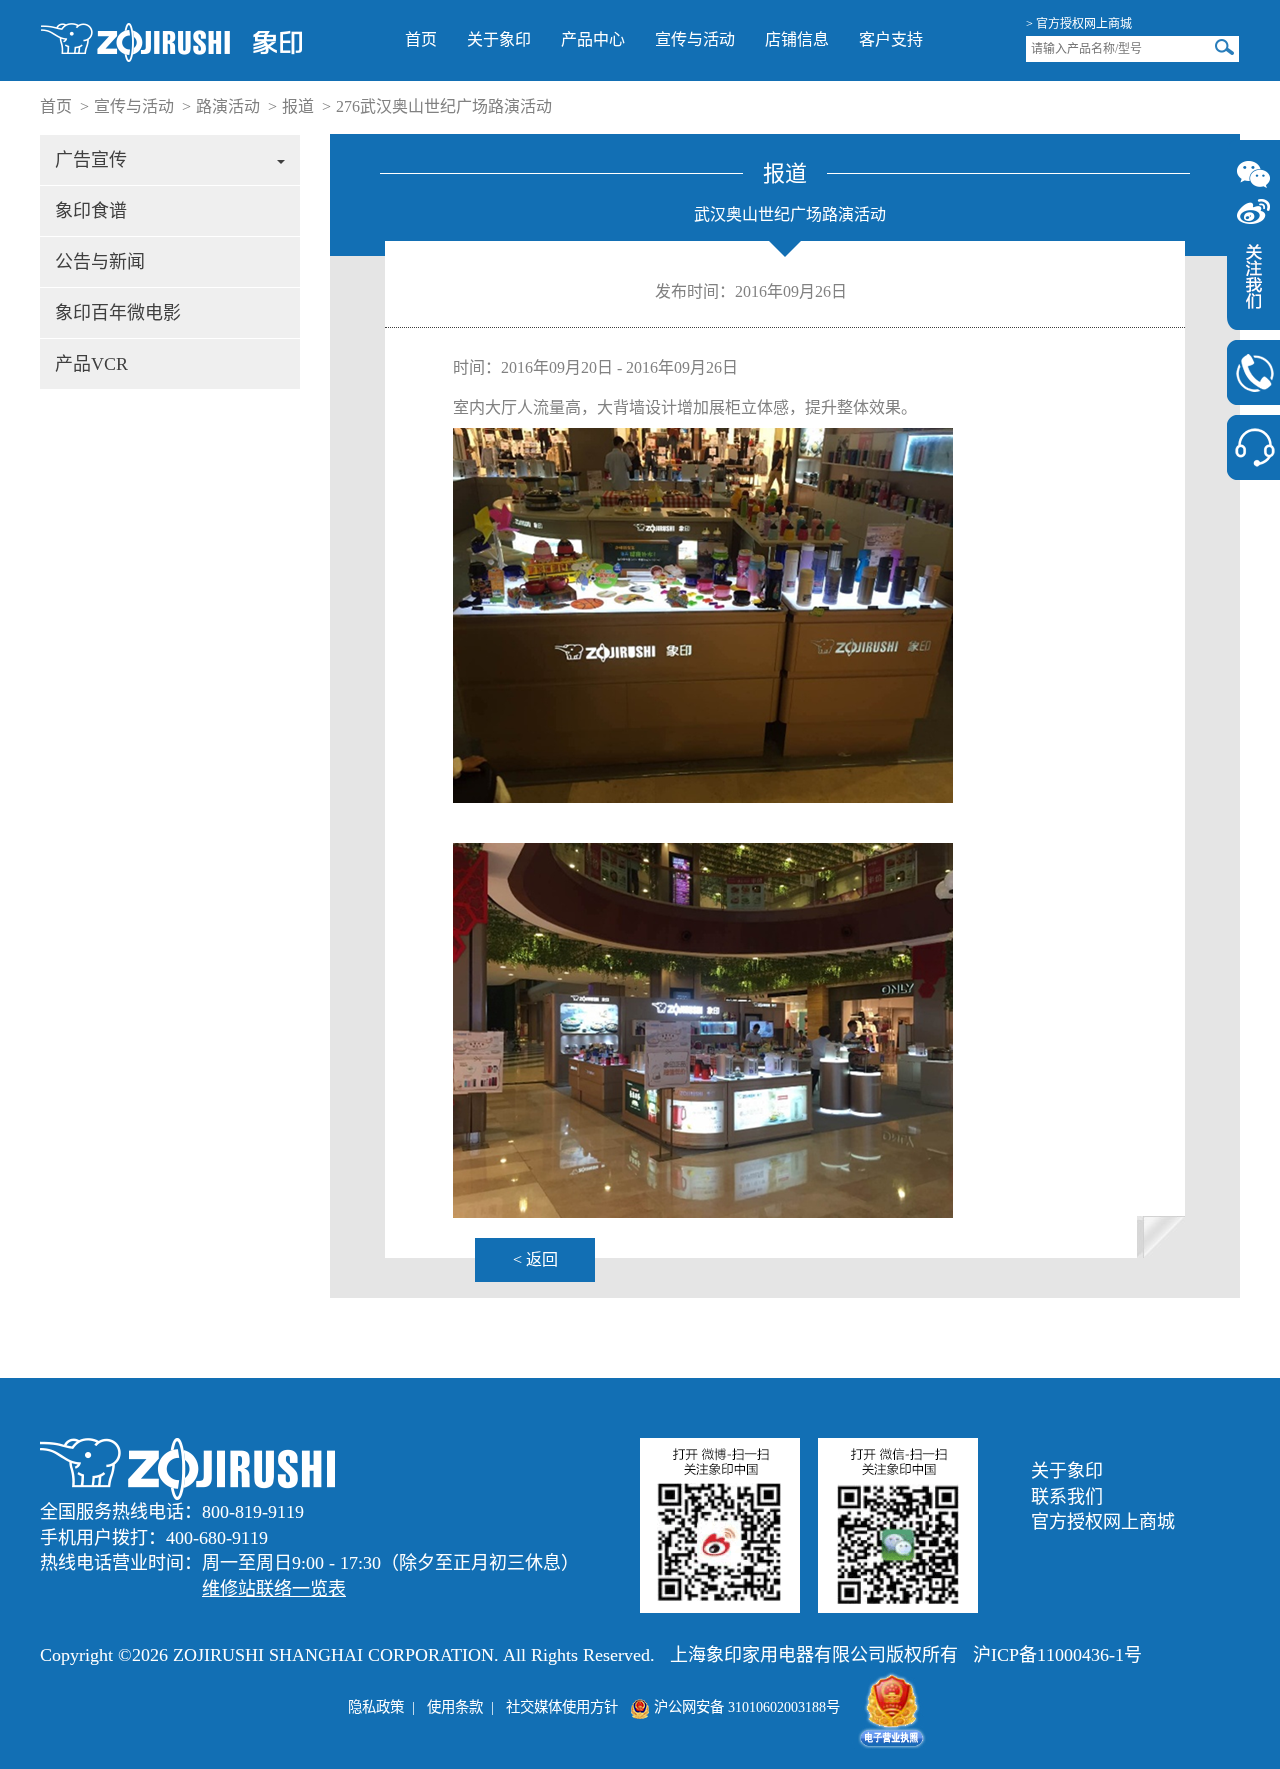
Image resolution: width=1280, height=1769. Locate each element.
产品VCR (91, 364)
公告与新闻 (100, 262)
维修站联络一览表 (274, 1589)
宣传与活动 (695, 39)
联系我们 (1067, 1497)
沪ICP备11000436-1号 (1057, 1655)
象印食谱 (91, 211)
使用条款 (455, 1707)
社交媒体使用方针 (562, 1707)
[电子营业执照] (892, 1707)
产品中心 (593, 39)
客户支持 (891, 39)
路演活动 (228, 106)
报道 (298, 106)
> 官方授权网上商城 (1079, 24)
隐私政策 (376, 1707)
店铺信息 (797, 39)
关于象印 (499, 39)
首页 (421, 39)
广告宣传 (91, 160)
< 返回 (535, 1259)
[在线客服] (1253, 447)
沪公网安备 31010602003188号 (745, 1707)
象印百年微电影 (118, 313)
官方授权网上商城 (1103, 1522)
